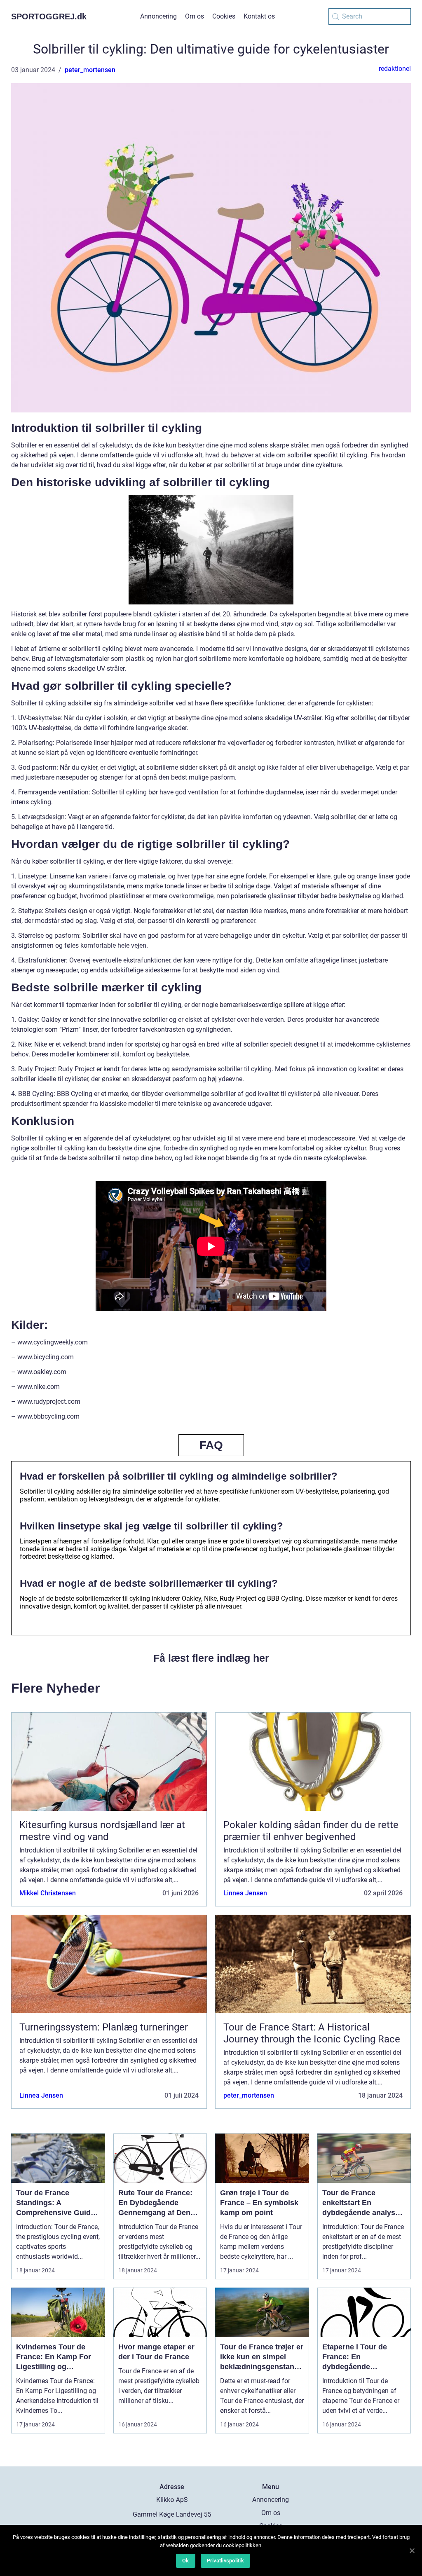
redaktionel (395, 69)
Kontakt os (259, 16)
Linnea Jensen (245, 1893)
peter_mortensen (90, 70)
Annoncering (158, 16)
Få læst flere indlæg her (211, 1658)
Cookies (224, 16)
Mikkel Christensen (48, 1893)
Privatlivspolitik (225, 2561)
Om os (195, 16)
